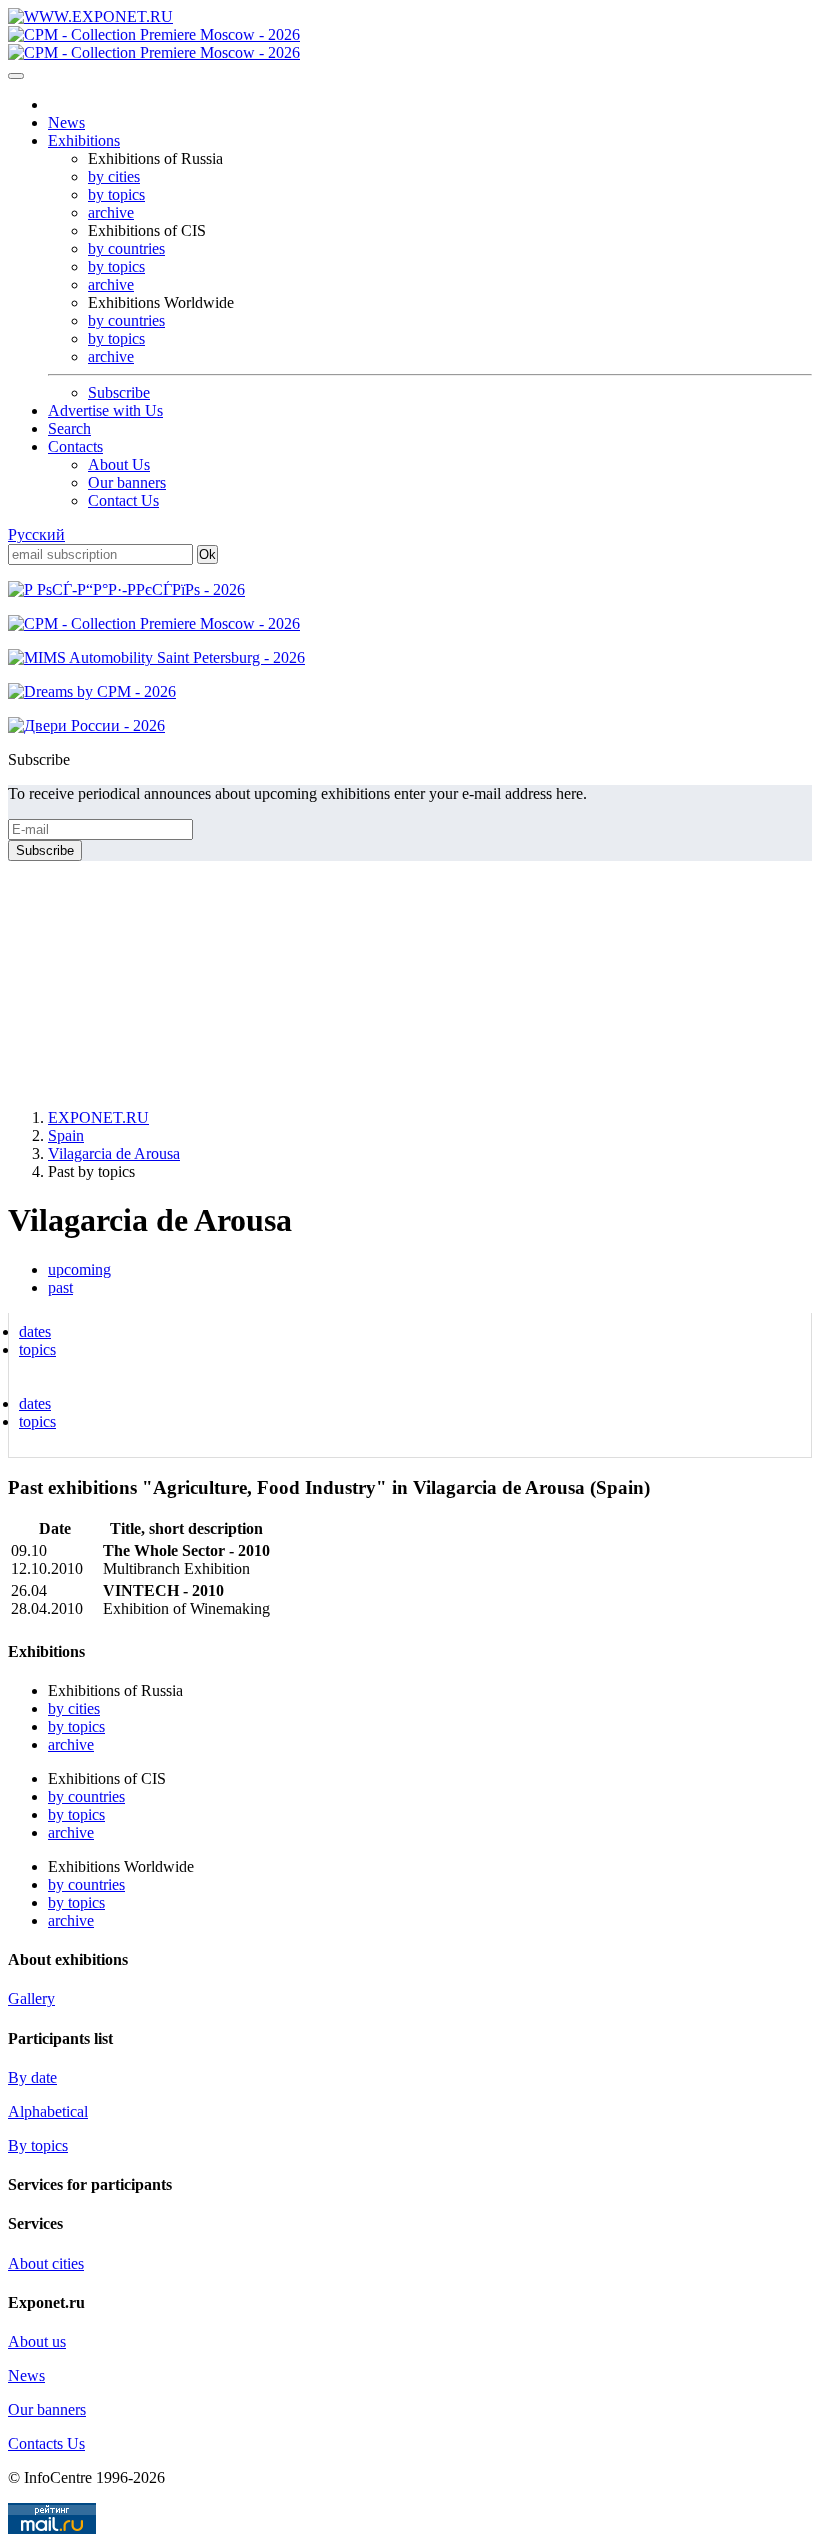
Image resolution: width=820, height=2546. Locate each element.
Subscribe (119, 392)
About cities (46, 2263)
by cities (114, 176)
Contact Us (123, 500)
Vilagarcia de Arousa (114, 1153)
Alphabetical (48, 2111)
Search (69, 428)
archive (111, 212)
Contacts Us (46, 2443)
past (60, 1287)
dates (35, 1331)
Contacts (75, 446)
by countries (126, 248)
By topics (38, 2145)
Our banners (127, 482)
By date (32, 2077)
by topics (116, 194)
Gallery (31, 1998)
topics (37, 1349)
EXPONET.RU (98, 1117)
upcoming (79, 1269)
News (66, 122)
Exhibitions (84, 140)
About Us (119, 464)
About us (37, 2341)
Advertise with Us (105, 410)
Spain (66, 1135)
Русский (36, 534)
